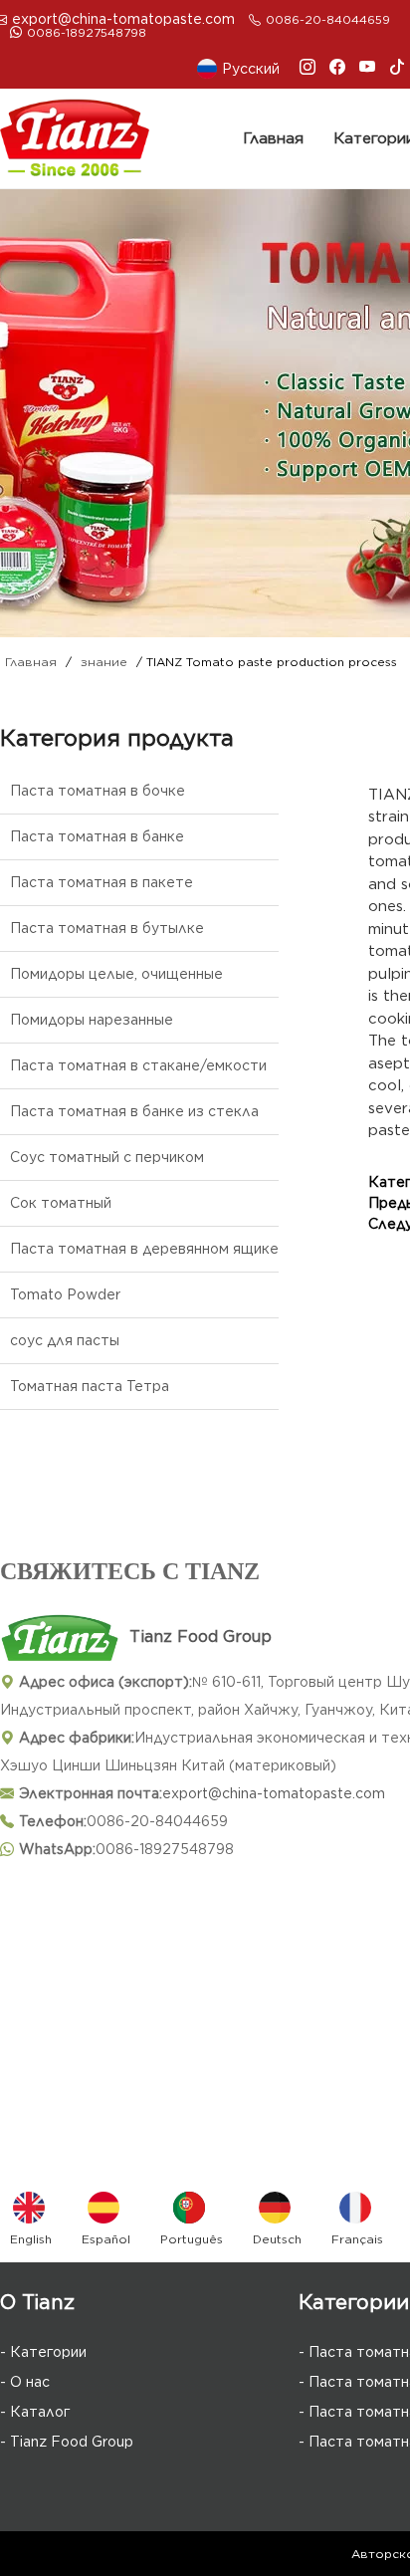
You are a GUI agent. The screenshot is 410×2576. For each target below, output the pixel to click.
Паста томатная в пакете (102, 882)
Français (357, 2239)
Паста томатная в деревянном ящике (144, 1249)
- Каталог (35, 2412)
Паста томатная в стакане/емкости (138, 1065)
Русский (251, 69)
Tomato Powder (65, 1294)
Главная (273, 138)
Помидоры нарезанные (92, 1020)
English (31, 2239)
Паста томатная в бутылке (107, 928)
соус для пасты (65, 1340)
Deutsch (277, 2239)
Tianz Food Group (201, 1637)
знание (104, 662)
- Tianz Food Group (67, 2442)
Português (192, 2239)
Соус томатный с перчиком (107, 1157)
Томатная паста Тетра (90, 1386)
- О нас (25, 2382)
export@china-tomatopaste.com (123, 19)
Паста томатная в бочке (98, 791)
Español (106, 2239)
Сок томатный (61, 1203)
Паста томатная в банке (97, 836)
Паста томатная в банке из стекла (134, 1111)
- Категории (43, 2352)
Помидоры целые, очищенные (116, 974)
